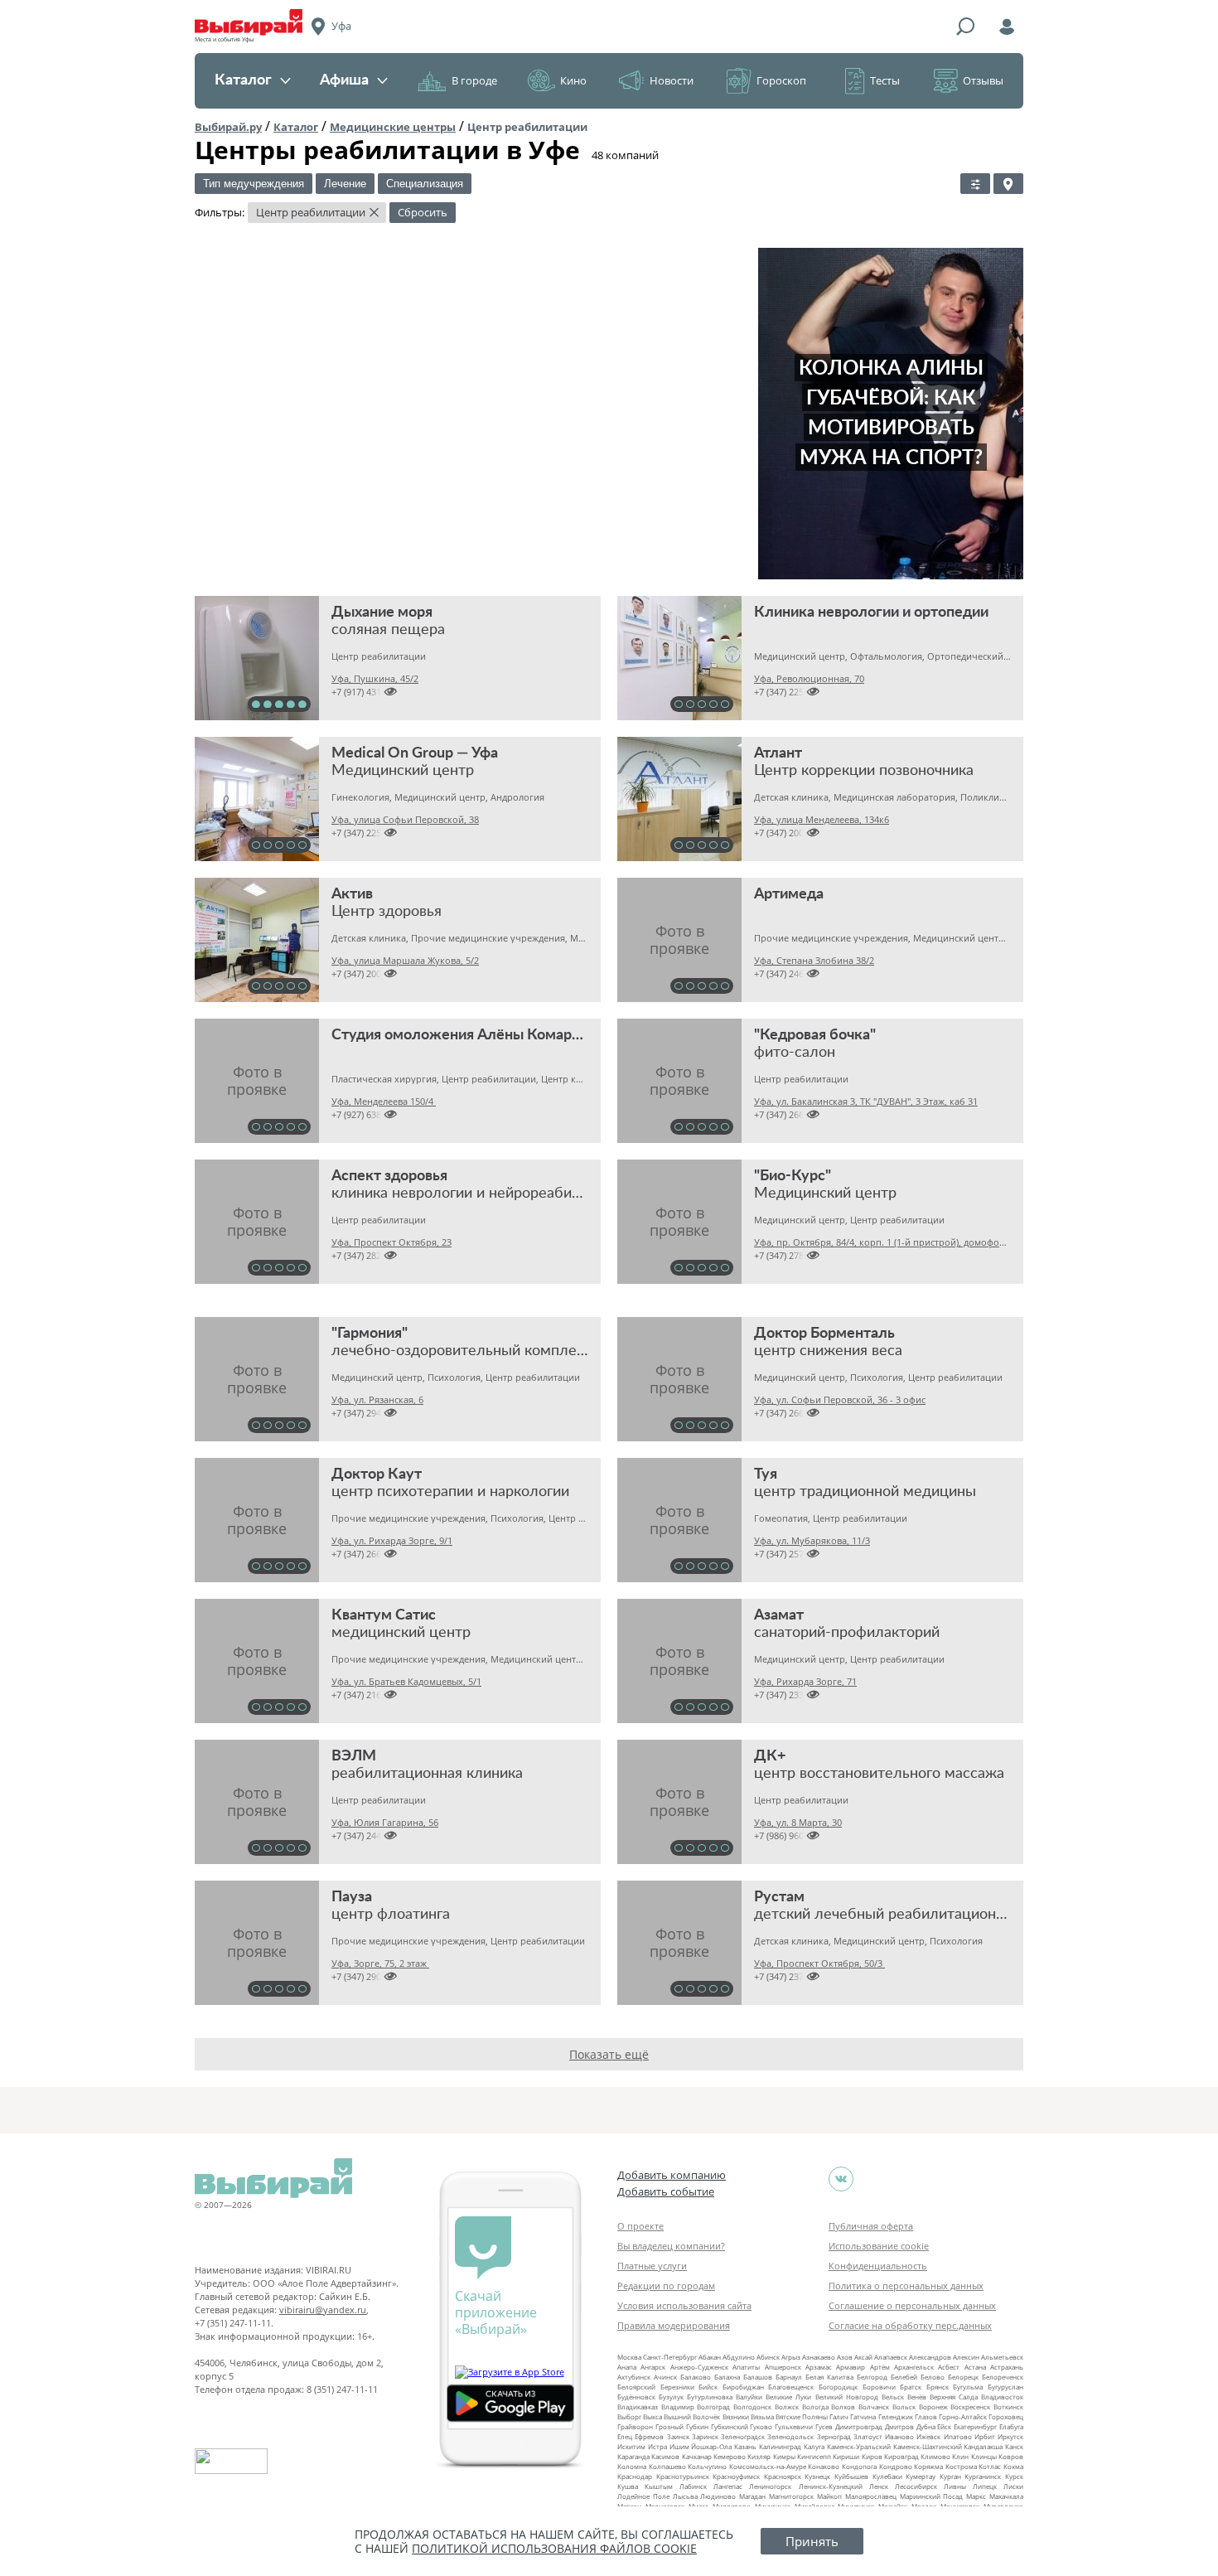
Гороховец (1006, 2416)
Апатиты (746, 2367)
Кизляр (759, 2456)
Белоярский (636, 2387)
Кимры (784, 2456)
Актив (352, 894)
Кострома (961, 2466)
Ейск (944, 2426)
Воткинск (1008, 2407)
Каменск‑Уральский (859, 2446)
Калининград (780, 2446)
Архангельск (914, 2367)
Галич (839, 2416)
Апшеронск (783, 2367)
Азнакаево (819, 2357)
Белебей (904, 2377)
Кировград (901, 2456)
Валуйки (749, 2397)
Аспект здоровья (389, 1176)
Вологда (815, 2407)
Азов (845, 2357)
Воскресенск (970, 2407)
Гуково (761, 2426)
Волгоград (713, 2407)
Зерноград (834, 2436)
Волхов (843, 2407)
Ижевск (928, 2436)
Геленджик (896, 2416)
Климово (935, 2456)
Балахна (727, 2377)
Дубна (926, 2426)
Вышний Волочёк (692, 2416)
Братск (911, 2387)
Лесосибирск (916, 2486)
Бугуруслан (1005, 2387)
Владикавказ (638, 2407)
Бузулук (671, 2397)
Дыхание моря (382, 613)
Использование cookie (879, 2246)
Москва (629, 2357)
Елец (625, 2436)
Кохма (1013, 2466)
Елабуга (1011, 2426)
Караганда (633, 2456)
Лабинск (693, 2486)
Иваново (899, 2436)
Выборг (629, 2416)
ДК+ (770, 1756)
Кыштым (659, 2486)
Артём (880, 2367)
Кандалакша (983, 2446)
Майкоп (829, 2496)
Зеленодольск (790, 2436)
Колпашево (667, 2466)
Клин (960, 2456)
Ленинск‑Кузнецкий (831, 2486)
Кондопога (859, 2466)
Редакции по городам (666, 2285)
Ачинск (665, 2377)
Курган (950, 2476)
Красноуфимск (736, 2476)
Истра (657, 2446)
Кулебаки (887, 2476)
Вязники (736, 2416)
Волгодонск (752, 2407)
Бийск (708, 2387)
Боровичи (879, 2387)
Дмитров (899, 2426)
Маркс (976, 2496)
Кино (573, 80)
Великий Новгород (847, 2397)
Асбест (949, 2367)
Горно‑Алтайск (963, 2416)
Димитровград (859, 2426)
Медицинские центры (393, 127)
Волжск (787, 2407)
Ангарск (653, 2367)
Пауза (352, 1897)
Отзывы (983, 80)
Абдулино (739, 2357)
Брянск (938, 2387)
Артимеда (789, 894)
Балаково (696, 2377)
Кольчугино (707, 2466)
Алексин (966, 2357)
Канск (1014, 2446)
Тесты (885, 80)
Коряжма (928, 2466)
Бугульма (968, 2387)
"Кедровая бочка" (815, 1035)
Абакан (710, 2357)
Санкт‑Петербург (670, 2357)
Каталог (243, 80)
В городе (474, 80)
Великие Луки (788, 2397)
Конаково (824, 2466)
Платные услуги (652, 2266)
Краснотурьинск (683, 2476)
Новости (672, 80)
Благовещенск (791, 2387)
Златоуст (868, 2436)
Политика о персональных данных (906, 2285)
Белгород (872, 2377)
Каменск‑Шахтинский (928, 2446)
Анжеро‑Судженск (699, 2367)
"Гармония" (370, 1334)
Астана (975, 2367)
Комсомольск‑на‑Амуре (768, 2466)
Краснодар (635, 2476)
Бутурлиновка (710, 2397)
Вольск (904, 2407)
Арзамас (819, 2367)
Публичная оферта (871, 2226)
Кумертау (921, 2476)
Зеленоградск (743, 2436)
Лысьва (685, 2496)
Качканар (697, 2456)
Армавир (851, 2367)
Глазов (926, 2416)
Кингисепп (814, 2456)
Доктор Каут (377, 1474)
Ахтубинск (634, 2377)
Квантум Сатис (384, 1615)
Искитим (631, 2446)
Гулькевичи (794, 2426)
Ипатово (958, 2436)
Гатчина (863, 2416)
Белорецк (963, 2377)
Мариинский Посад (932, 2496)
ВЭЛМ (354, 1756)
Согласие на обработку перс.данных (910, 2325)
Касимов (665, 2456)
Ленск (879, 2486)
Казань (745, 2446)
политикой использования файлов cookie (554, 2548)
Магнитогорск (791, 2496)
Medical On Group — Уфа (415, 753)
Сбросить (423, 212)
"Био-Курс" (793, 1176)
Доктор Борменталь (824, 1334)
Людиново (718, 2496)
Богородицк (838, 2387)
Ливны (955, 2486)
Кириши (846, 2456)
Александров (930, 2357)
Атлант (778, 753)
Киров (872, 2456)
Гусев (824, 2426)
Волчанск (874, 2407)
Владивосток (1002, 2397)
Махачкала (1006, 2496)
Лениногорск (770, 2486)
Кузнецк (817, 2476)
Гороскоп (781, 80)
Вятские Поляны (802, 2416)
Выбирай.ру (228, 127)
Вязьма (762, 2416)
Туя (766, 1474)
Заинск (678, 2436)
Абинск (768, 2357)
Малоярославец (871, 2496)
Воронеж (933, 2407)
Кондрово (896, 2466)
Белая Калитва (829, 2377)
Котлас (990, 2466)
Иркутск (1010, 2436)
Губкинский (730, 2426)
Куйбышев (851, 2476)
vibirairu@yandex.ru (323, 2310)
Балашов (758, 2377)
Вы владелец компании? (671, 2246)
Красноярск (783, 2476)
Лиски (1013, 2486)
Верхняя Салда (954, 2397)
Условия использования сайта (684, 2305)
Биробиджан (743, 2387)
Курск (1014, 2476)
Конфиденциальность (878, 2266)
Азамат (779, 1615)
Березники (677, 2387)
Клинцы (984, 2456)
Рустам (779, 1897)
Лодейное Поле (643, 2496)
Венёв (917, 2397)
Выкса (652, 2416)
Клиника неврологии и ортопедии (871, 613)
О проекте (640, 2226)
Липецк (985, 2486)
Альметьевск (1002, 2357)
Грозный (669, 2426)
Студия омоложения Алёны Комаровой (468, 1035)
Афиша (344, 80)
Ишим (679, 2446)
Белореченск (1003, 2377)
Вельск (893, 2397)
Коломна (632, 2466)
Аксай (863, 2357)
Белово (933, 2377)
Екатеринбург (975, 2426)
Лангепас (728, 2486)
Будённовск (636, 2397)
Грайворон (635, 2426)
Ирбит (985, 2436)
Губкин (697, 2426)
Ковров (1011, 2456)
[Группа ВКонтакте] (841, 2179)
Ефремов (649, 2436)
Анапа (627, 2367)
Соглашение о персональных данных (912, 2305)
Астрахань (1007, 2367)
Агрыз (791, 2357)
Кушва (628, 2486)
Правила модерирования (674, 2325)
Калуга (814, 2446)
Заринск (705, 2436)
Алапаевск (891, 2357)
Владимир (678, 2407)
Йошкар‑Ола (711, 2446)
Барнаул (789, 2377)
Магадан (752, 2496)
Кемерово (730, 2456)
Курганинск (983, 2476)
